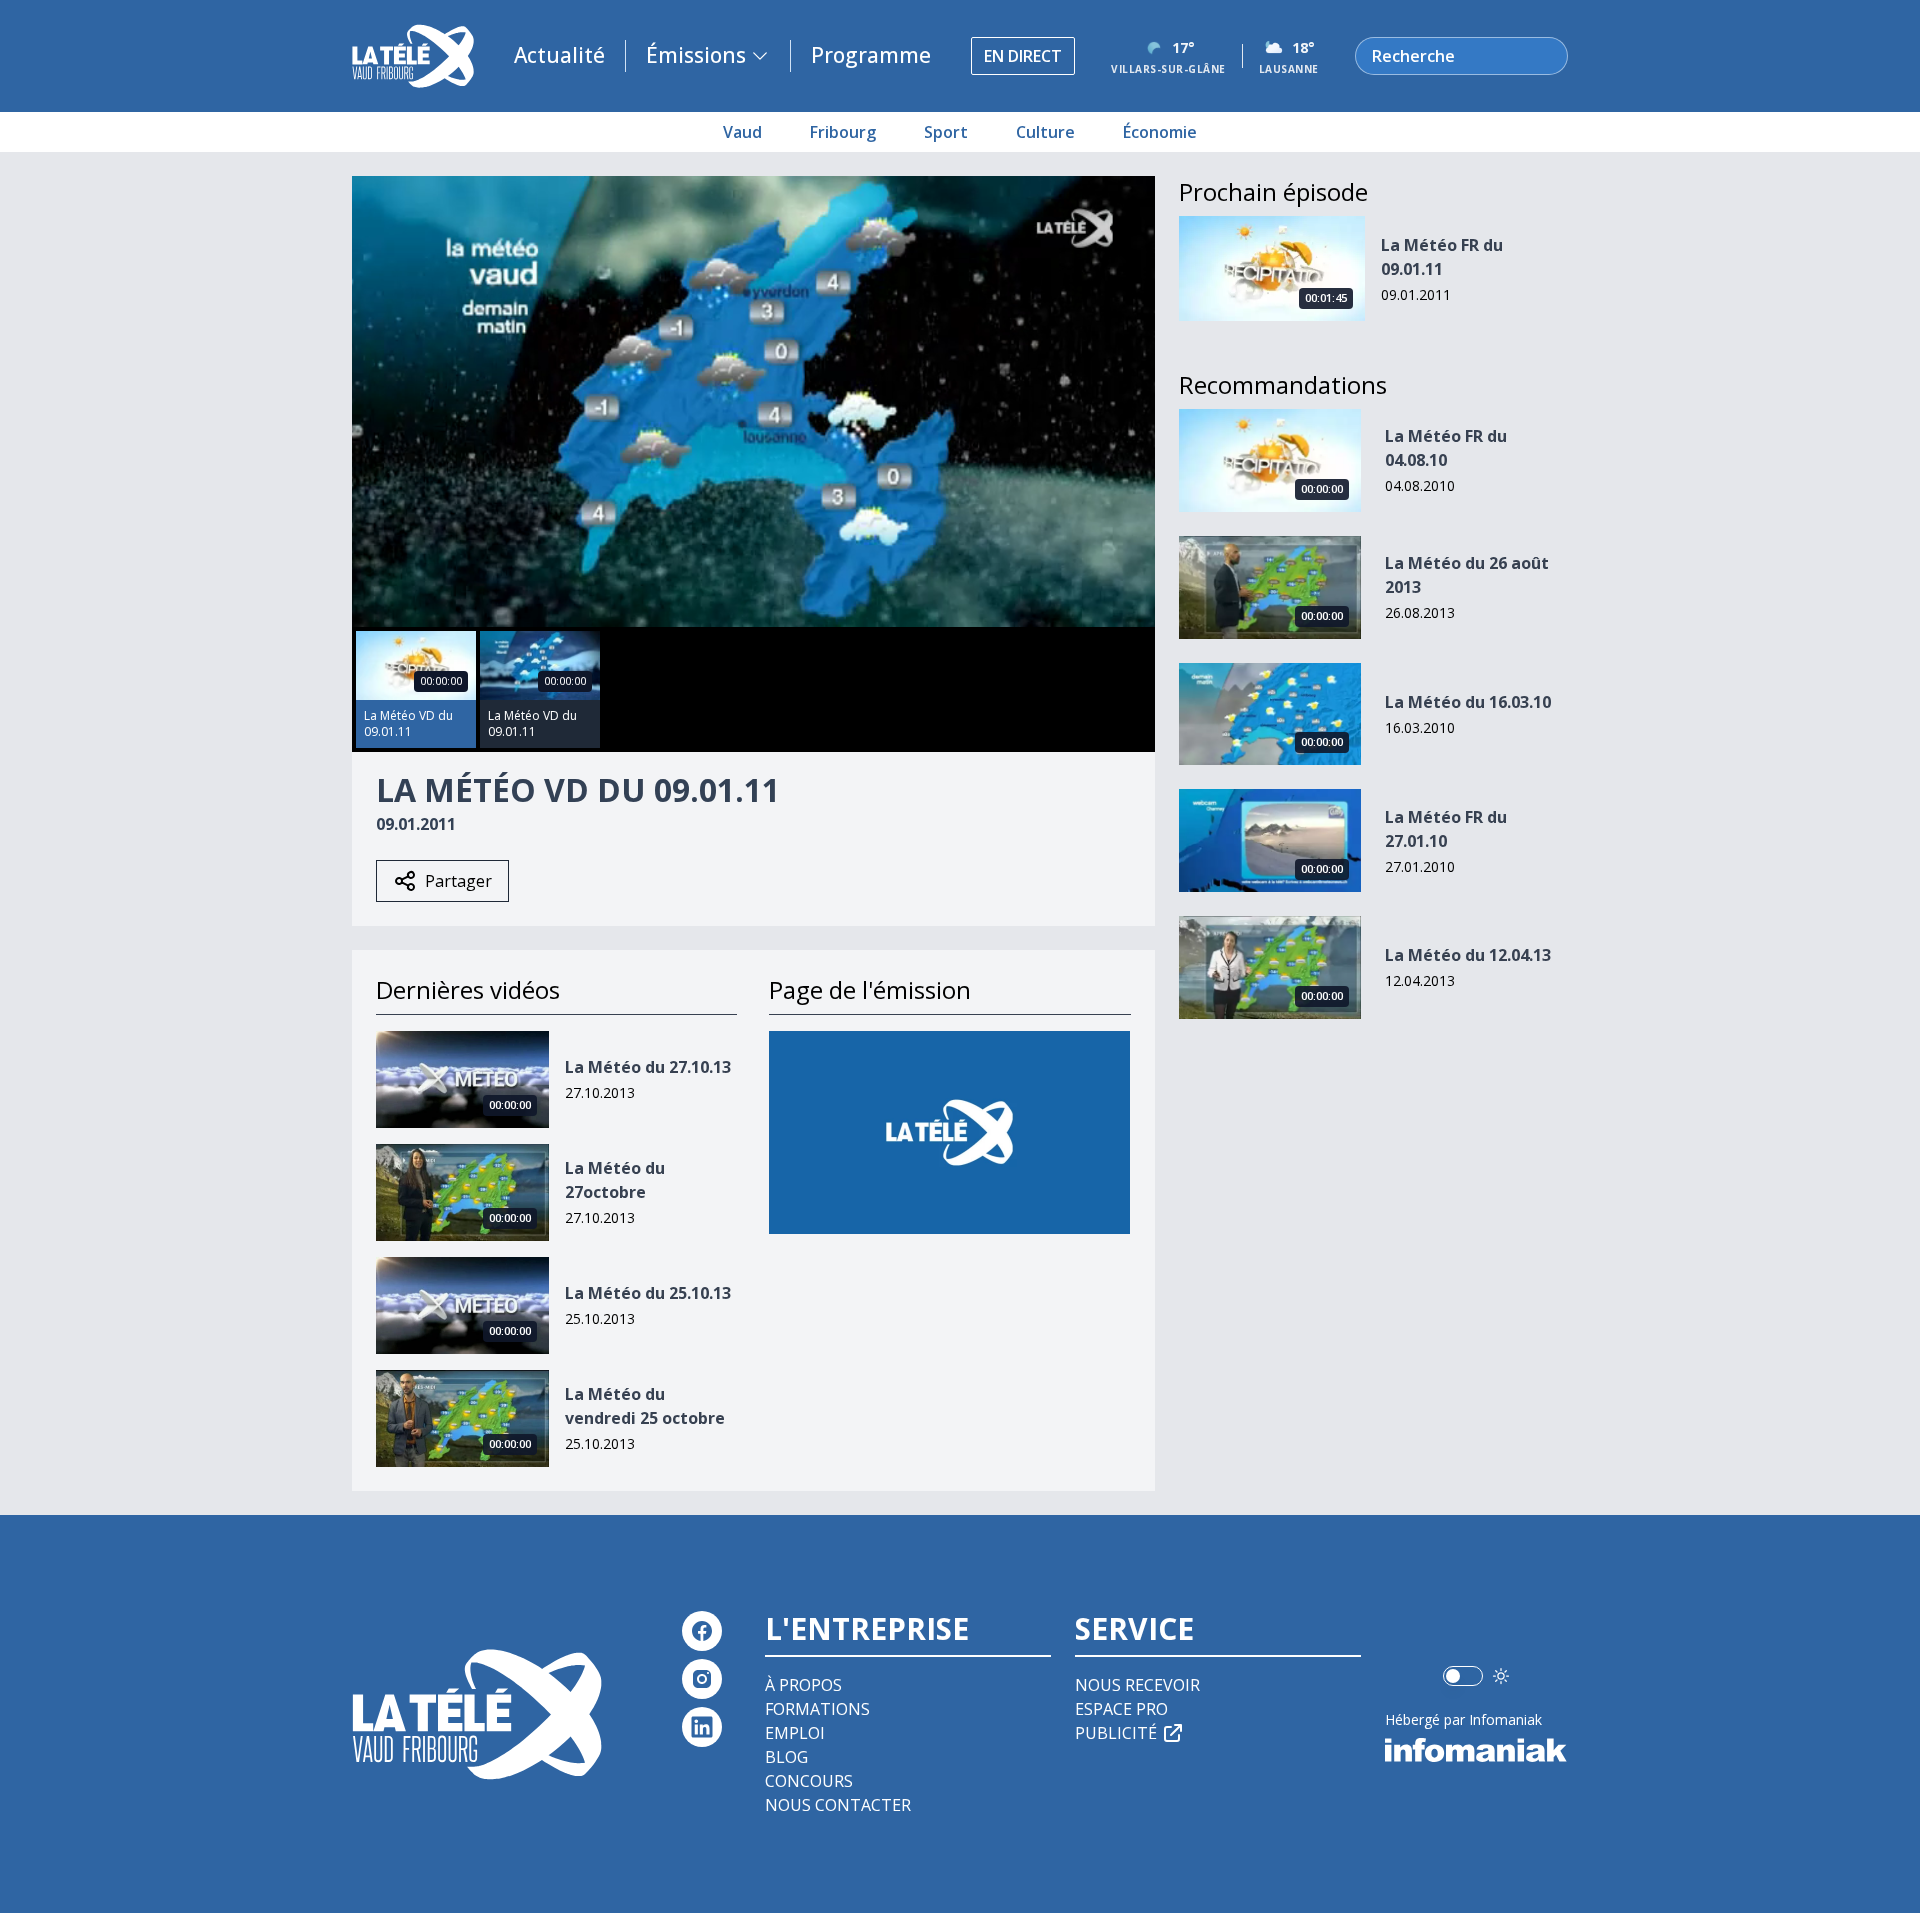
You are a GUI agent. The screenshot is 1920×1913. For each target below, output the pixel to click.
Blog (786, 1757)
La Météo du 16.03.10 (1468, 702)
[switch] (1463, 1676)
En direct (1023, 56)
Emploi (795, 1733)
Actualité (559, 55)
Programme (871, 55)
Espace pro (1121, 1709)
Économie (1160, 132)
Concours (809, 1781)
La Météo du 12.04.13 (1468, 955)
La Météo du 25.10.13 (648, 1293)
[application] (753, 401)
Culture (1045, 132)
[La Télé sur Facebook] (702, 1631)
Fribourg (843, 132)
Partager (458, 881)
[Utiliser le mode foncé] (1501, 1676)
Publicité (1116, 1733)
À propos (803, 1685)
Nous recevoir (1137, 1685)
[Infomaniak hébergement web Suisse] (1476, 1750)
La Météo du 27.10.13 (648, 1067)
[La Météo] (949, 1132)
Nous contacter (838, 1805)
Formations (817, 1709)
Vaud (742, 132)
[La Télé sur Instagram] (702, 1679)
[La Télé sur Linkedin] (702, 1727)
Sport (946, 132)
